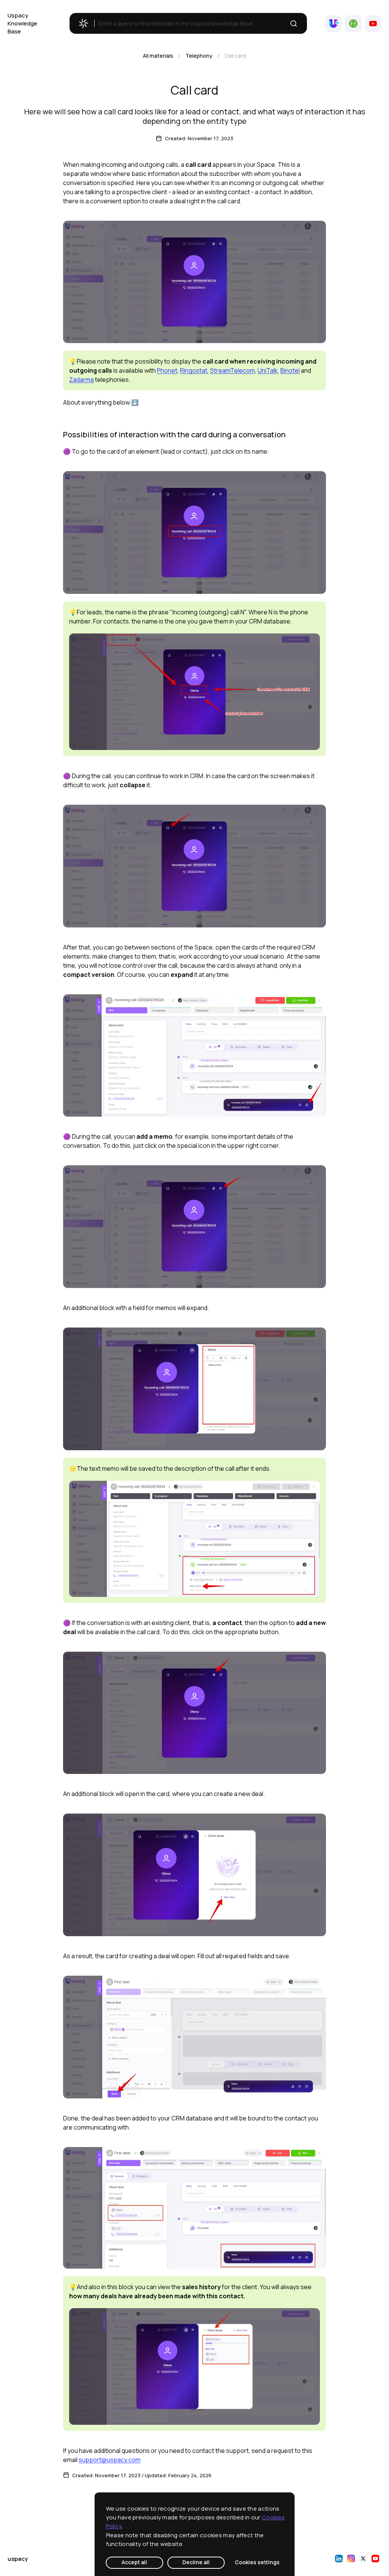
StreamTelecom (232, 370)
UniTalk (268, 370)
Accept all (134, 2562)
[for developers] (353, 24)
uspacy (18, 2559)
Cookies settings (257, 2562)
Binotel (290, 370)
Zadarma (81, 380)
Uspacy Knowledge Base (22, 23)
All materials (158, 56)
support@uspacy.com (110, 2460)
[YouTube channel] (373, 24)
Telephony (199, 56)
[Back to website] (334, 24)
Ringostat (194, 370)
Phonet (167, 370)
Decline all (196, 2562)
